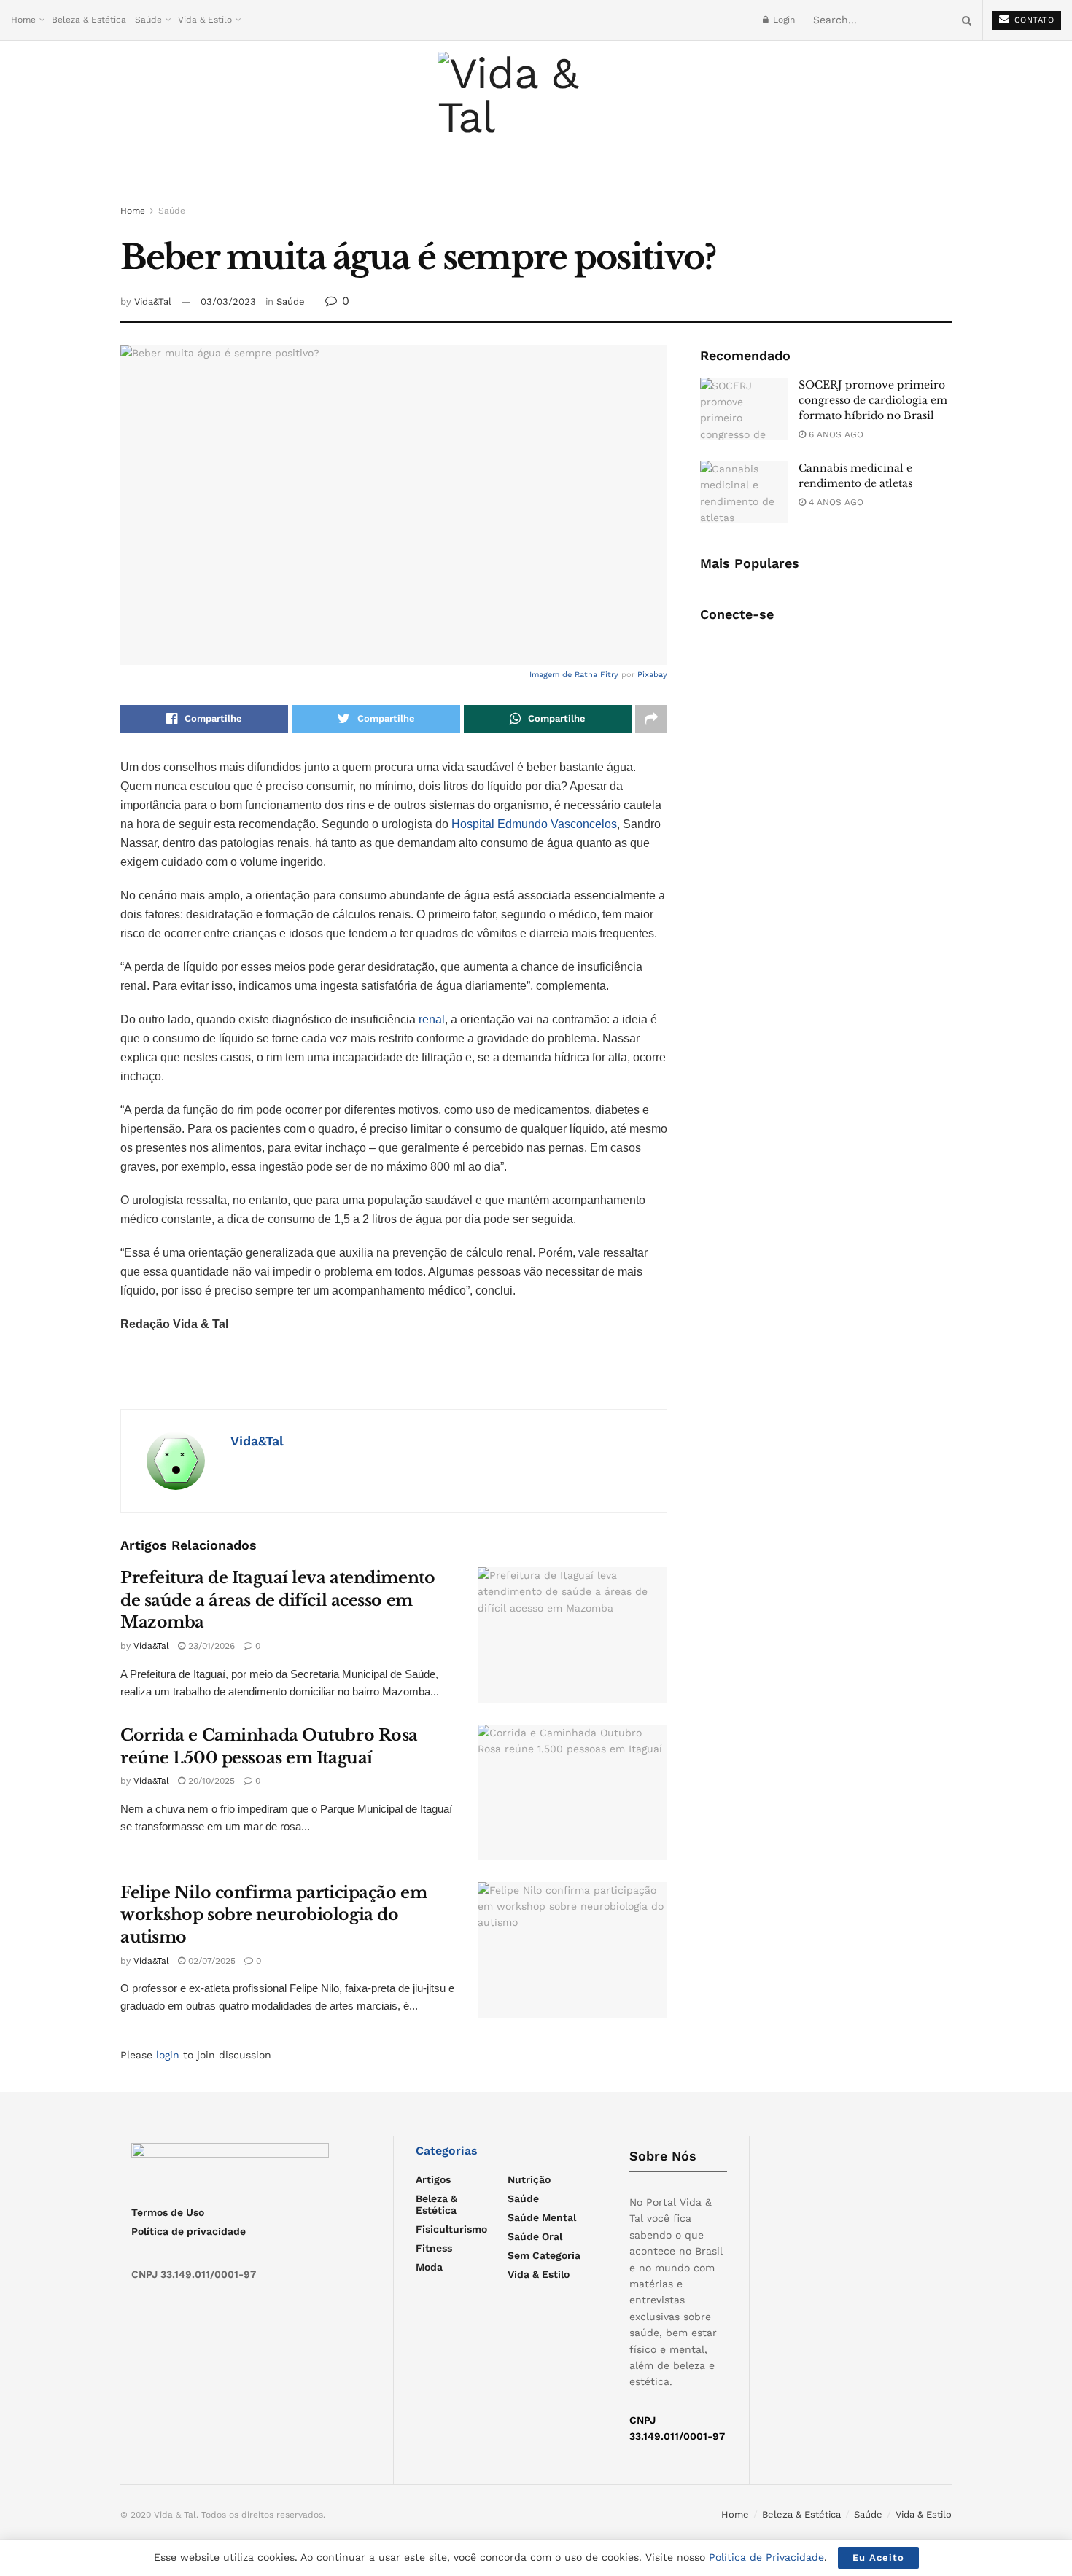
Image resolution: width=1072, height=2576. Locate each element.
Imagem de (552, 675)
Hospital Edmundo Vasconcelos (534, 824)
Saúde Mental (542, 2217)
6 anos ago (835, 434)
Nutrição (529, 2179)
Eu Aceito (878, 2557)
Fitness (434, 2248)
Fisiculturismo (451, 2229)
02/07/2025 (210, 1961)
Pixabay (652, 675)
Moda (429, 2267)
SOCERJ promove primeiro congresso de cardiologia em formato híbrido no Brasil (873, 400)
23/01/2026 (210, 1646)
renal (432, 1019)
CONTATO (1032, 20)
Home (23, 20)
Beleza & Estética (89, 20)
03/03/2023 (228, 301)
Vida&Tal (153, 301)
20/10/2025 (210, 1781)
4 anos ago (835, 502)
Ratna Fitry (597, 675)
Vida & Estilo (205, 20)
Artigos (433, 2179)
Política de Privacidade (766, 2557)
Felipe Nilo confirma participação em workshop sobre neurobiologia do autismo (273, 1915)
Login (782, 20)
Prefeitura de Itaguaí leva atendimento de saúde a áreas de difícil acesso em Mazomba (277, 1600)
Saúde (148, 20)
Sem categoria (544, 2255)
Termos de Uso (168, 2212)
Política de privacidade (189, 2231)
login (168, 2055)
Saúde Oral (535, 2236)
